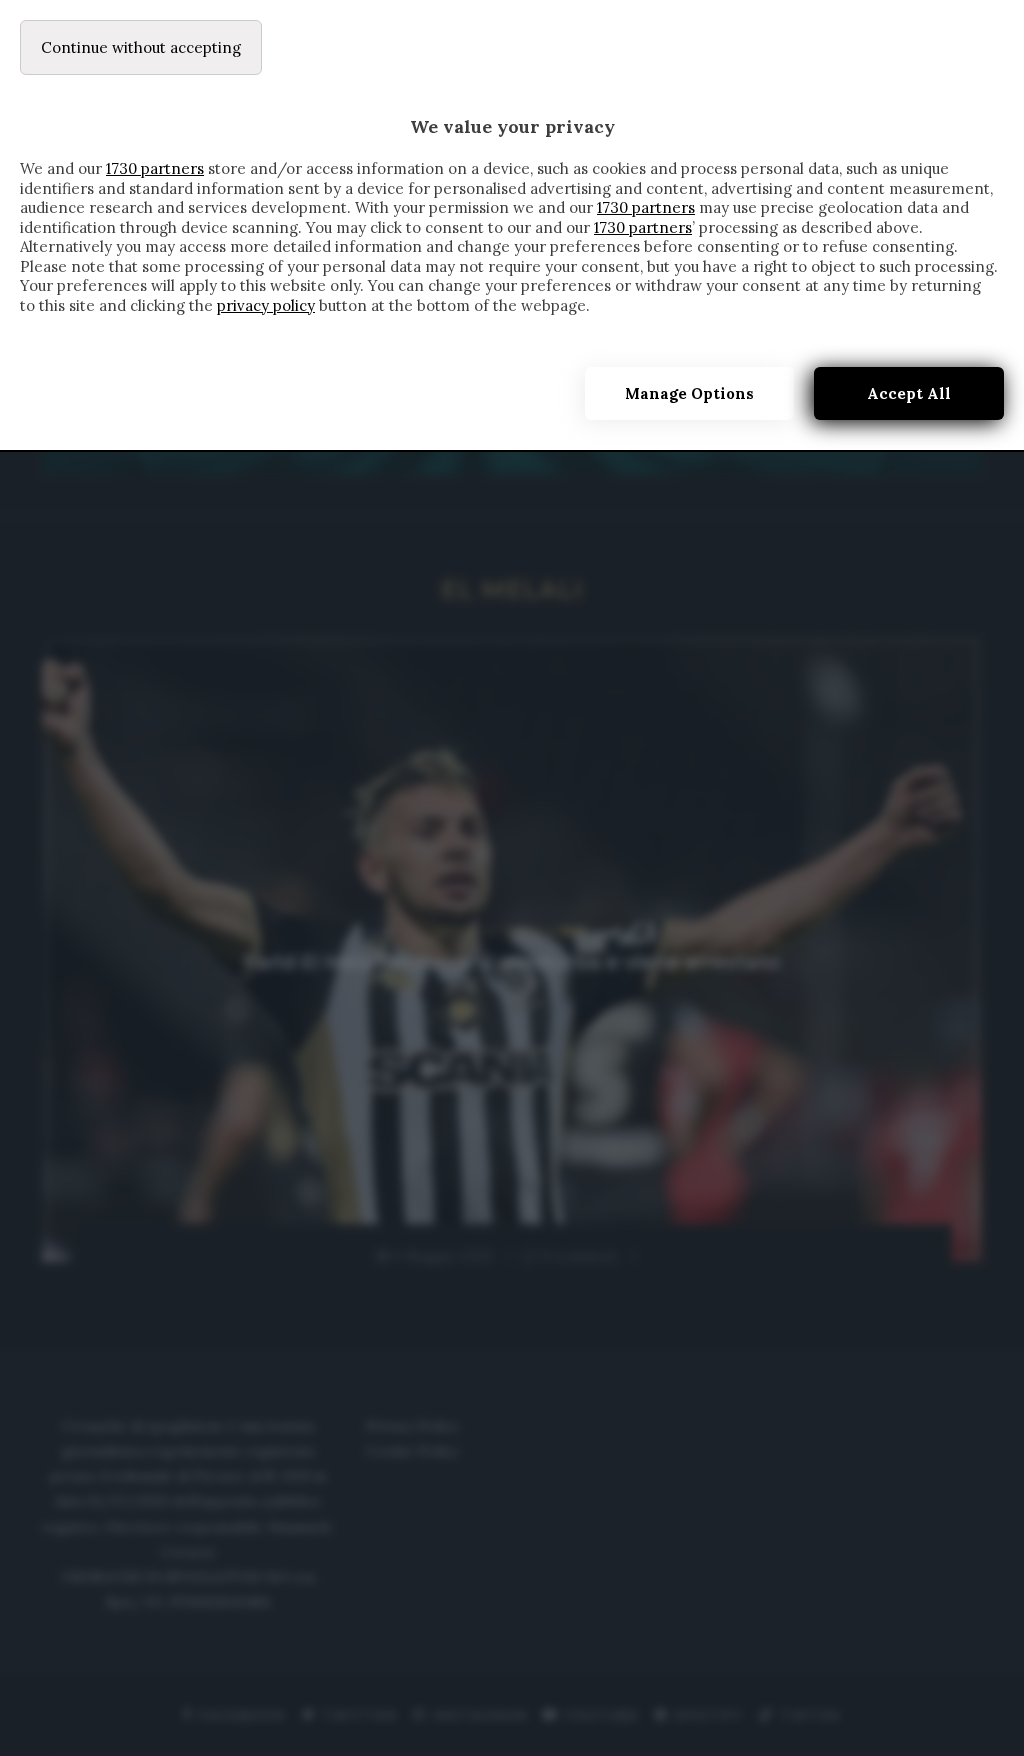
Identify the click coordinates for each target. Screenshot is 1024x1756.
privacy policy (266, 305)
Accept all (909, 393)
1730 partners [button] (155, 168)
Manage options (689, 393)
